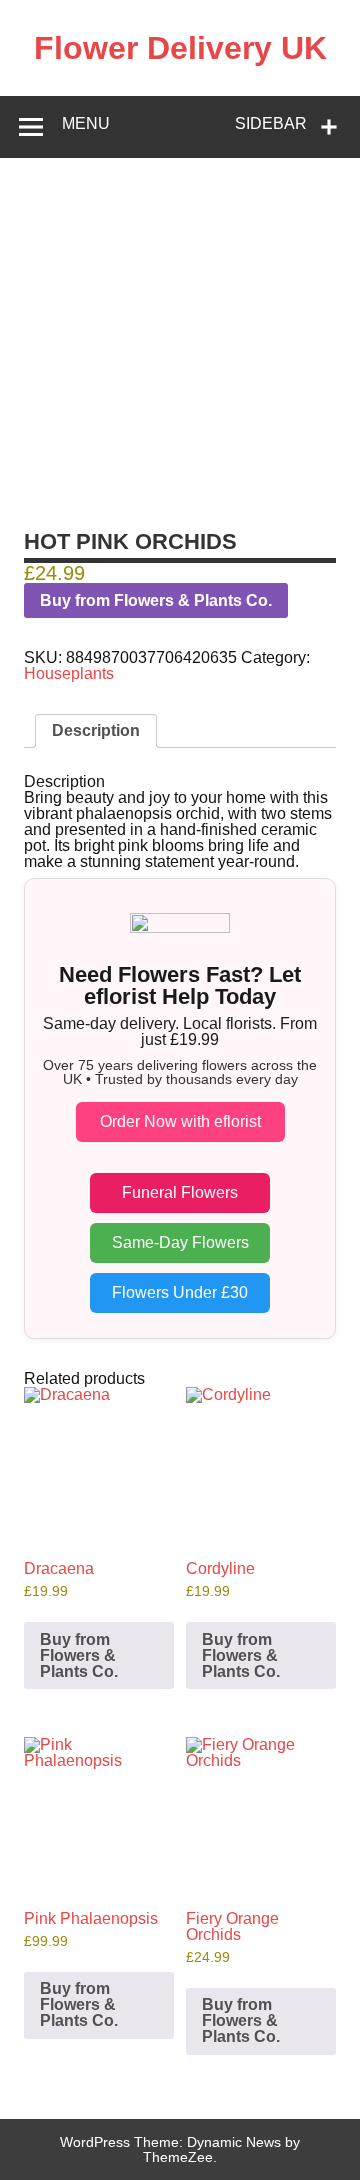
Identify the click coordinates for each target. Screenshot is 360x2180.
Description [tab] (96, 730)
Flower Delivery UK (180, 48)
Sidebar (271, 123)
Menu (86, 123)
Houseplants (69, 673)
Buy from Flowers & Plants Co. (156, 600)
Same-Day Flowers (180, 1242)
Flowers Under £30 (180, 1292)
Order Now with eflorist (180, 1121)
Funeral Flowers (180, 1192)
